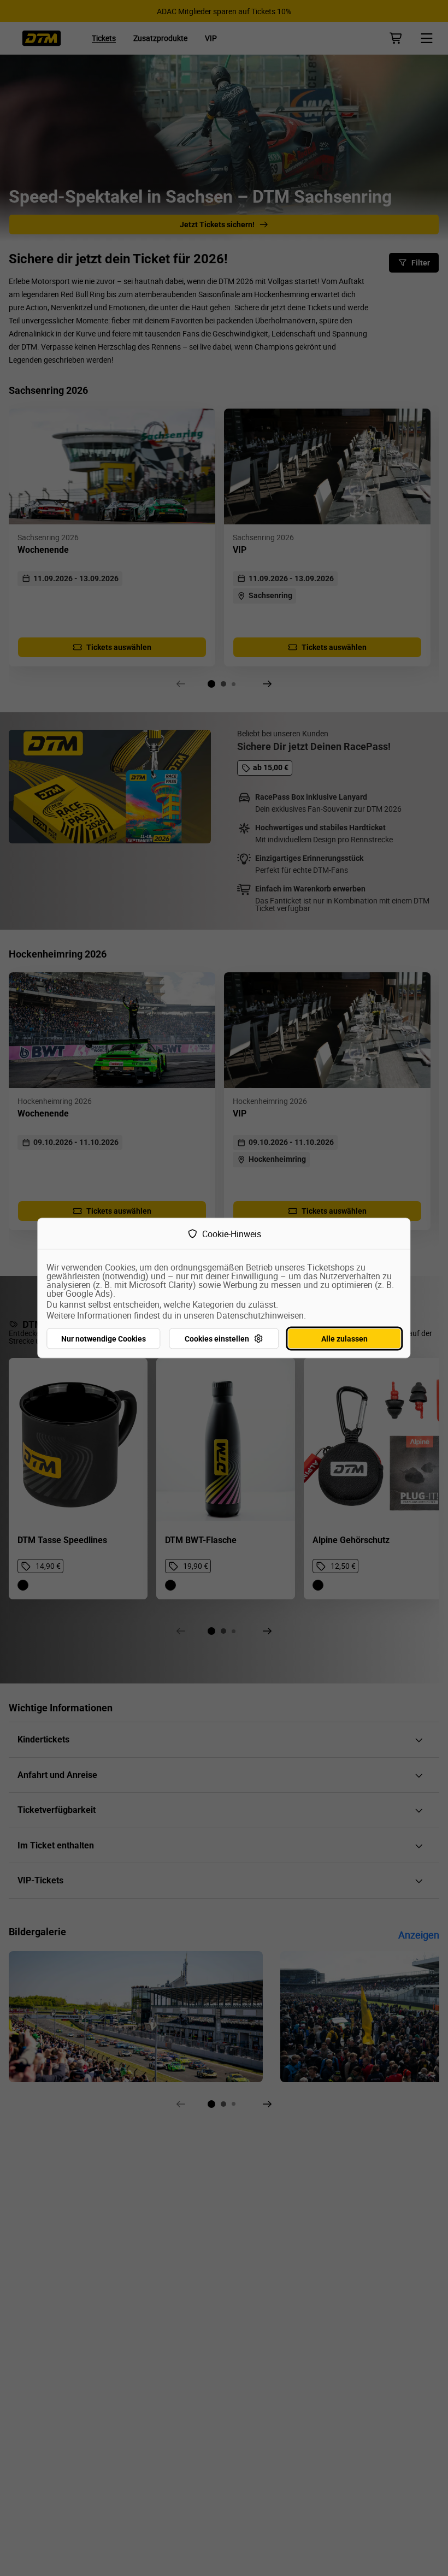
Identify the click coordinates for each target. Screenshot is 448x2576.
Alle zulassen (344, 1339)
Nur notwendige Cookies (104, 1339)
